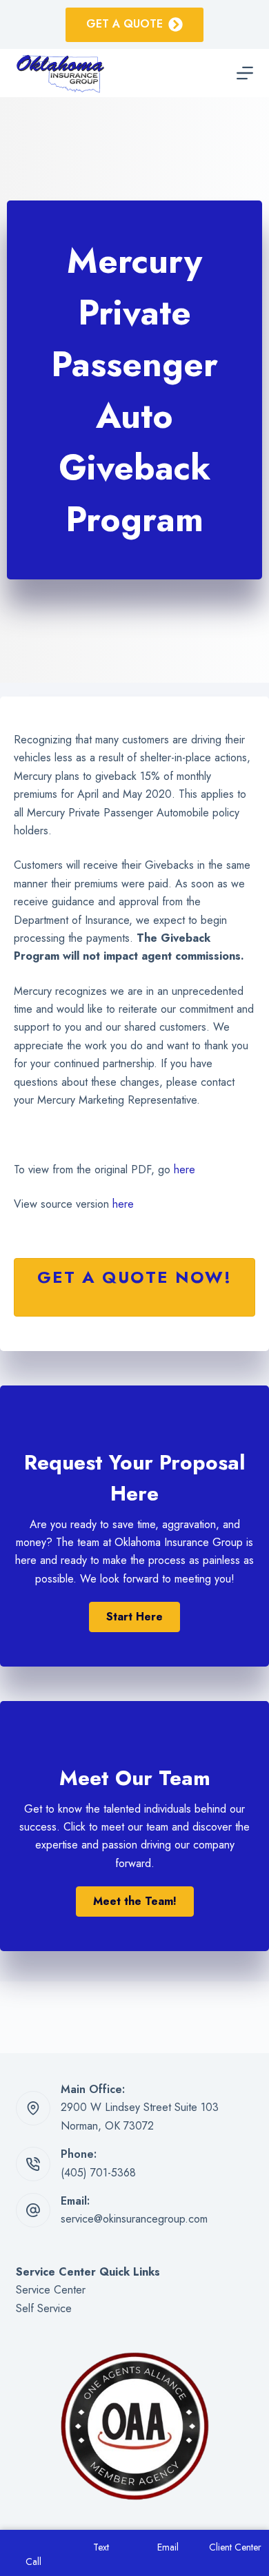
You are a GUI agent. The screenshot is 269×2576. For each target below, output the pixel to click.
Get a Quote (124, 24)
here (185, 1169)
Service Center (51, 2290)
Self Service (44, 2308)
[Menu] (245, 73)
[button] (134, 1617)
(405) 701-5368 (98, 2173)
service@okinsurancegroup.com (134, 2219)
